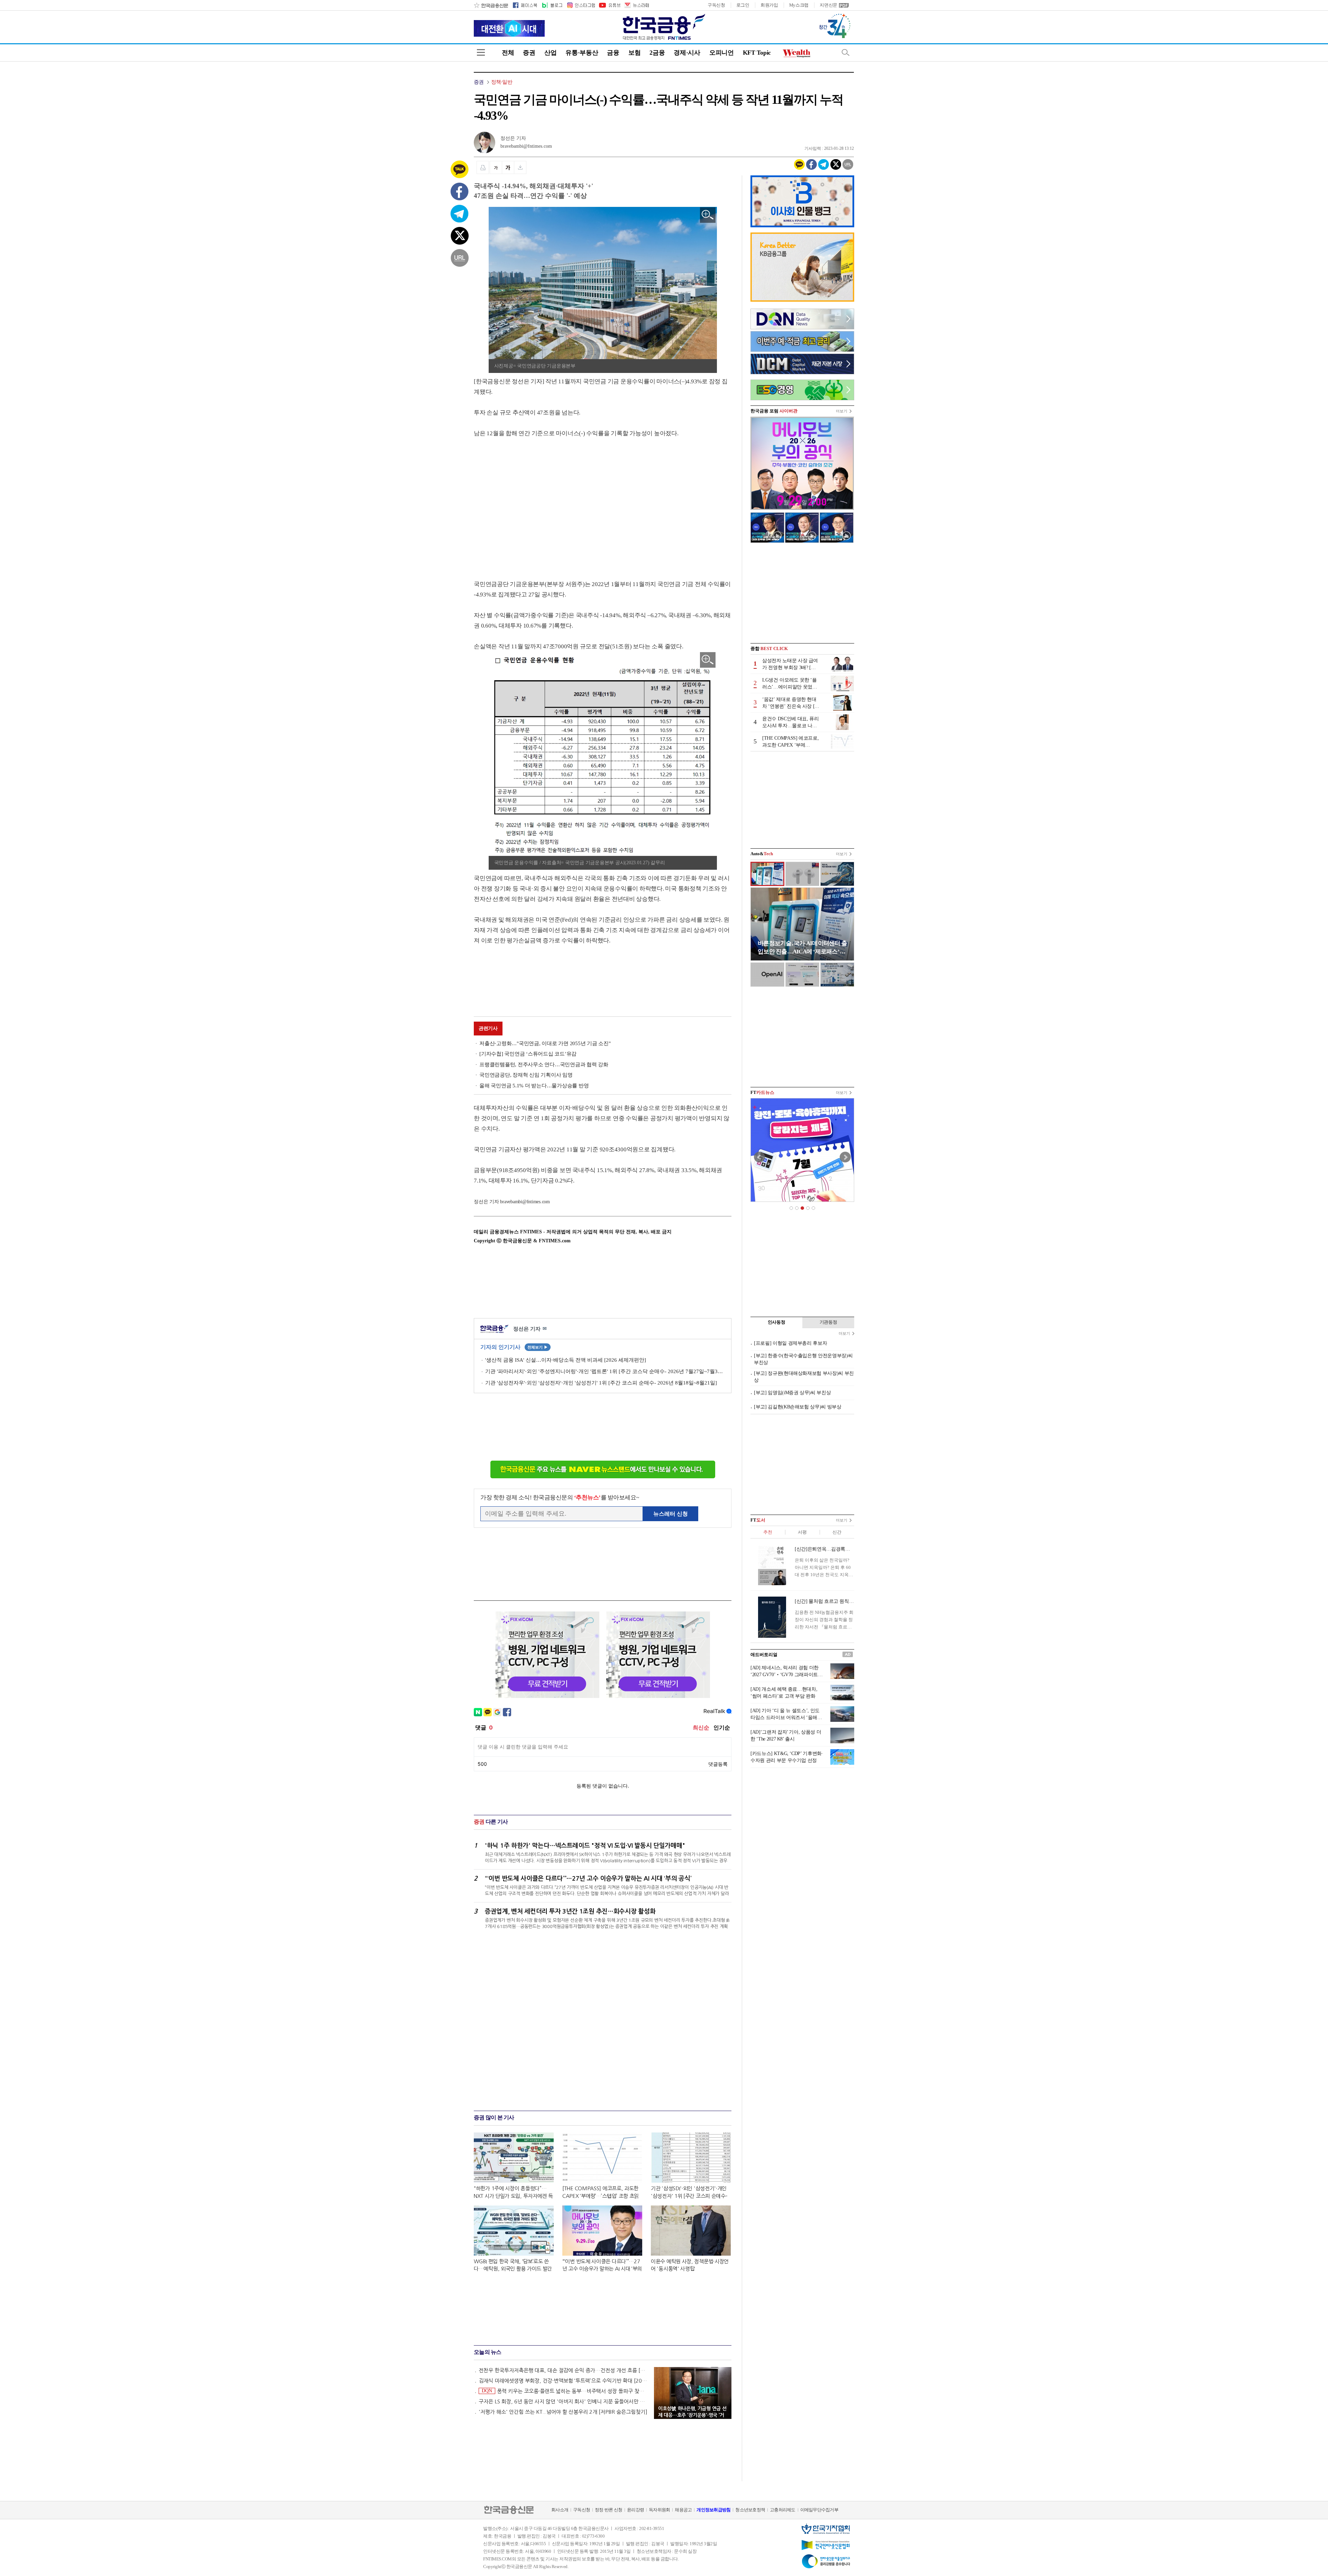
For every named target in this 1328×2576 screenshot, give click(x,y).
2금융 (657, 53)
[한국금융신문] (491, 5)
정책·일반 (502, 82)
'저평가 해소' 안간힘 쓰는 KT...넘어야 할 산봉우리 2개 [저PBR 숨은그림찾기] (563, 2412)
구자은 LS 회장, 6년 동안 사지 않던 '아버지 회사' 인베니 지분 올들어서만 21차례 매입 (563, 2401)
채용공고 (683, 2510)
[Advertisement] (532, 502)
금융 (613, 53)
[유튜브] (609, 5)
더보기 (842, 411)
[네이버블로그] (552, 5)
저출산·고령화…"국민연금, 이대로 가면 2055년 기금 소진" (545, 1043)
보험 (634, 53)
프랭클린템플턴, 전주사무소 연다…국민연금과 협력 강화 (544, 1065)
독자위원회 (659, 2510)
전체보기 (538, 1347)
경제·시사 (687, 53)
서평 (802, 1532)
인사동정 (777, 1322)
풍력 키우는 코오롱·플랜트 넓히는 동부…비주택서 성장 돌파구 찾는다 (565, 2391)
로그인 (743, 5)
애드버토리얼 (764, 1655)
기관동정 (828, 1322)
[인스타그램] (581, 5)
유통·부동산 (582, 53)
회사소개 (560, 2510)
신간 (837, 1532)
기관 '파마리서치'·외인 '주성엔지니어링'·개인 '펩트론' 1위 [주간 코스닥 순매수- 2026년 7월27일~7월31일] (605, 1371)
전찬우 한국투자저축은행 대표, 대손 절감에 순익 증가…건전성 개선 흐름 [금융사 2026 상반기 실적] (563, 2370)
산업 (550, 53)
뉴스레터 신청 (671, 1514)
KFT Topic (757, 53)
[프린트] (483, 167)
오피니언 (722, 53)
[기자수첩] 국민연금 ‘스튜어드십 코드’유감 (528, 1054)
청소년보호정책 (750, 2510)
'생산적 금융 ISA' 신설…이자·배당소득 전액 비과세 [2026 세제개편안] (566, 1360)
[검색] (846, 52)
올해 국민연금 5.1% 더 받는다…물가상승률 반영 (534, 1086)
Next (845, 1157)
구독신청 (716, 5)
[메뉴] (481, 52)
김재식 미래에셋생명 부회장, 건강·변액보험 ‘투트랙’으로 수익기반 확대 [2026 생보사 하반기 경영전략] (563, 2381)
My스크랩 (799, 5)
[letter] (636, 5)
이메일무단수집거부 (819, 2510)
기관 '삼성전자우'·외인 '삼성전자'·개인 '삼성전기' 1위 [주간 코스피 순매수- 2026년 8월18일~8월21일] (601, 1383)
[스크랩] (520, 167)
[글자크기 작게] (496, 167)
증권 (529, 53)
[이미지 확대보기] (708, 215)
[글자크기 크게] (508, 167)
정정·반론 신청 (608, 2510)
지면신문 (828, 5)
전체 (508, 53)
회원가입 (769, 5)
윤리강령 (635, 2510)
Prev (759, 1157)
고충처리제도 (783, 2510)
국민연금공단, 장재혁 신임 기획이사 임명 (526, 1075)
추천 (768, 1532)
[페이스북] (525, 5)
